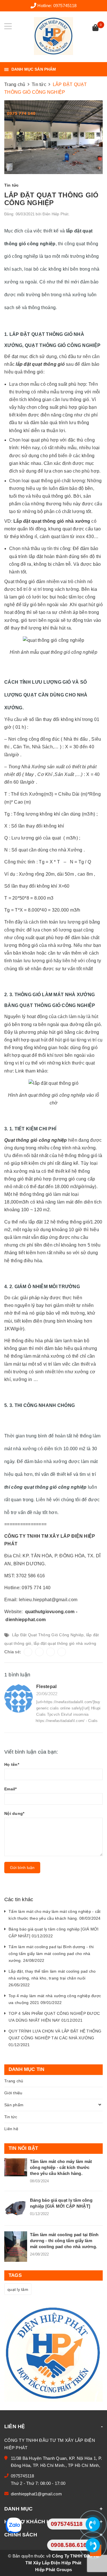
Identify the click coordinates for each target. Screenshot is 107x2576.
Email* (11, 1789)
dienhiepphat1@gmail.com (36, 2494)
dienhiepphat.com (26, 1620)
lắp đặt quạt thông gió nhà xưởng (65, 1643)
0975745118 (65, 6)
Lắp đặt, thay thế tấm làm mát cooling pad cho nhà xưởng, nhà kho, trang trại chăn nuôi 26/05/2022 (52, 1978)
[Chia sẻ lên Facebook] (28, 1652)
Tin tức (11, 2117)
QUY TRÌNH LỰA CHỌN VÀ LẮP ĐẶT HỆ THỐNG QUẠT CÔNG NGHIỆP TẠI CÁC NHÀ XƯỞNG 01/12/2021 (55, 2038)
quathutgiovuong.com (50, 1612)
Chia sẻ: (13, 1652)
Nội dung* (14, 1813)
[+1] (62, 1652)
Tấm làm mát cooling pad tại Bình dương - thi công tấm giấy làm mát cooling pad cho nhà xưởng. (64, 2241)
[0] (95, 28)
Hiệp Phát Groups (53, 2570)
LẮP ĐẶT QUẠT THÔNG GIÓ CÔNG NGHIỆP (51, 199)
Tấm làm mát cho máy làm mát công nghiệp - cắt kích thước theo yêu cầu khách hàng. (61, 2167)
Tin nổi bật (23, 2148)
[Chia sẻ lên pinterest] (51, 1652)
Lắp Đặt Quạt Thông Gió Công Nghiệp (48, 1635)
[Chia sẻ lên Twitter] (39, 1652)
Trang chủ (14, 2081)
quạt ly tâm (18, 2289)
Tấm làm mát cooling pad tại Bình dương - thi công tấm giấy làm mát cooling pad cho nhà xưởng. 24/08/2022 (51, 1954)
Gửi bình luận (22, 1868)
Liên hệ (11, 2129)
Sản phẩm (14, 2105)
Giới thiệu (13, 2093)
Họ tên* (12, 1764)
